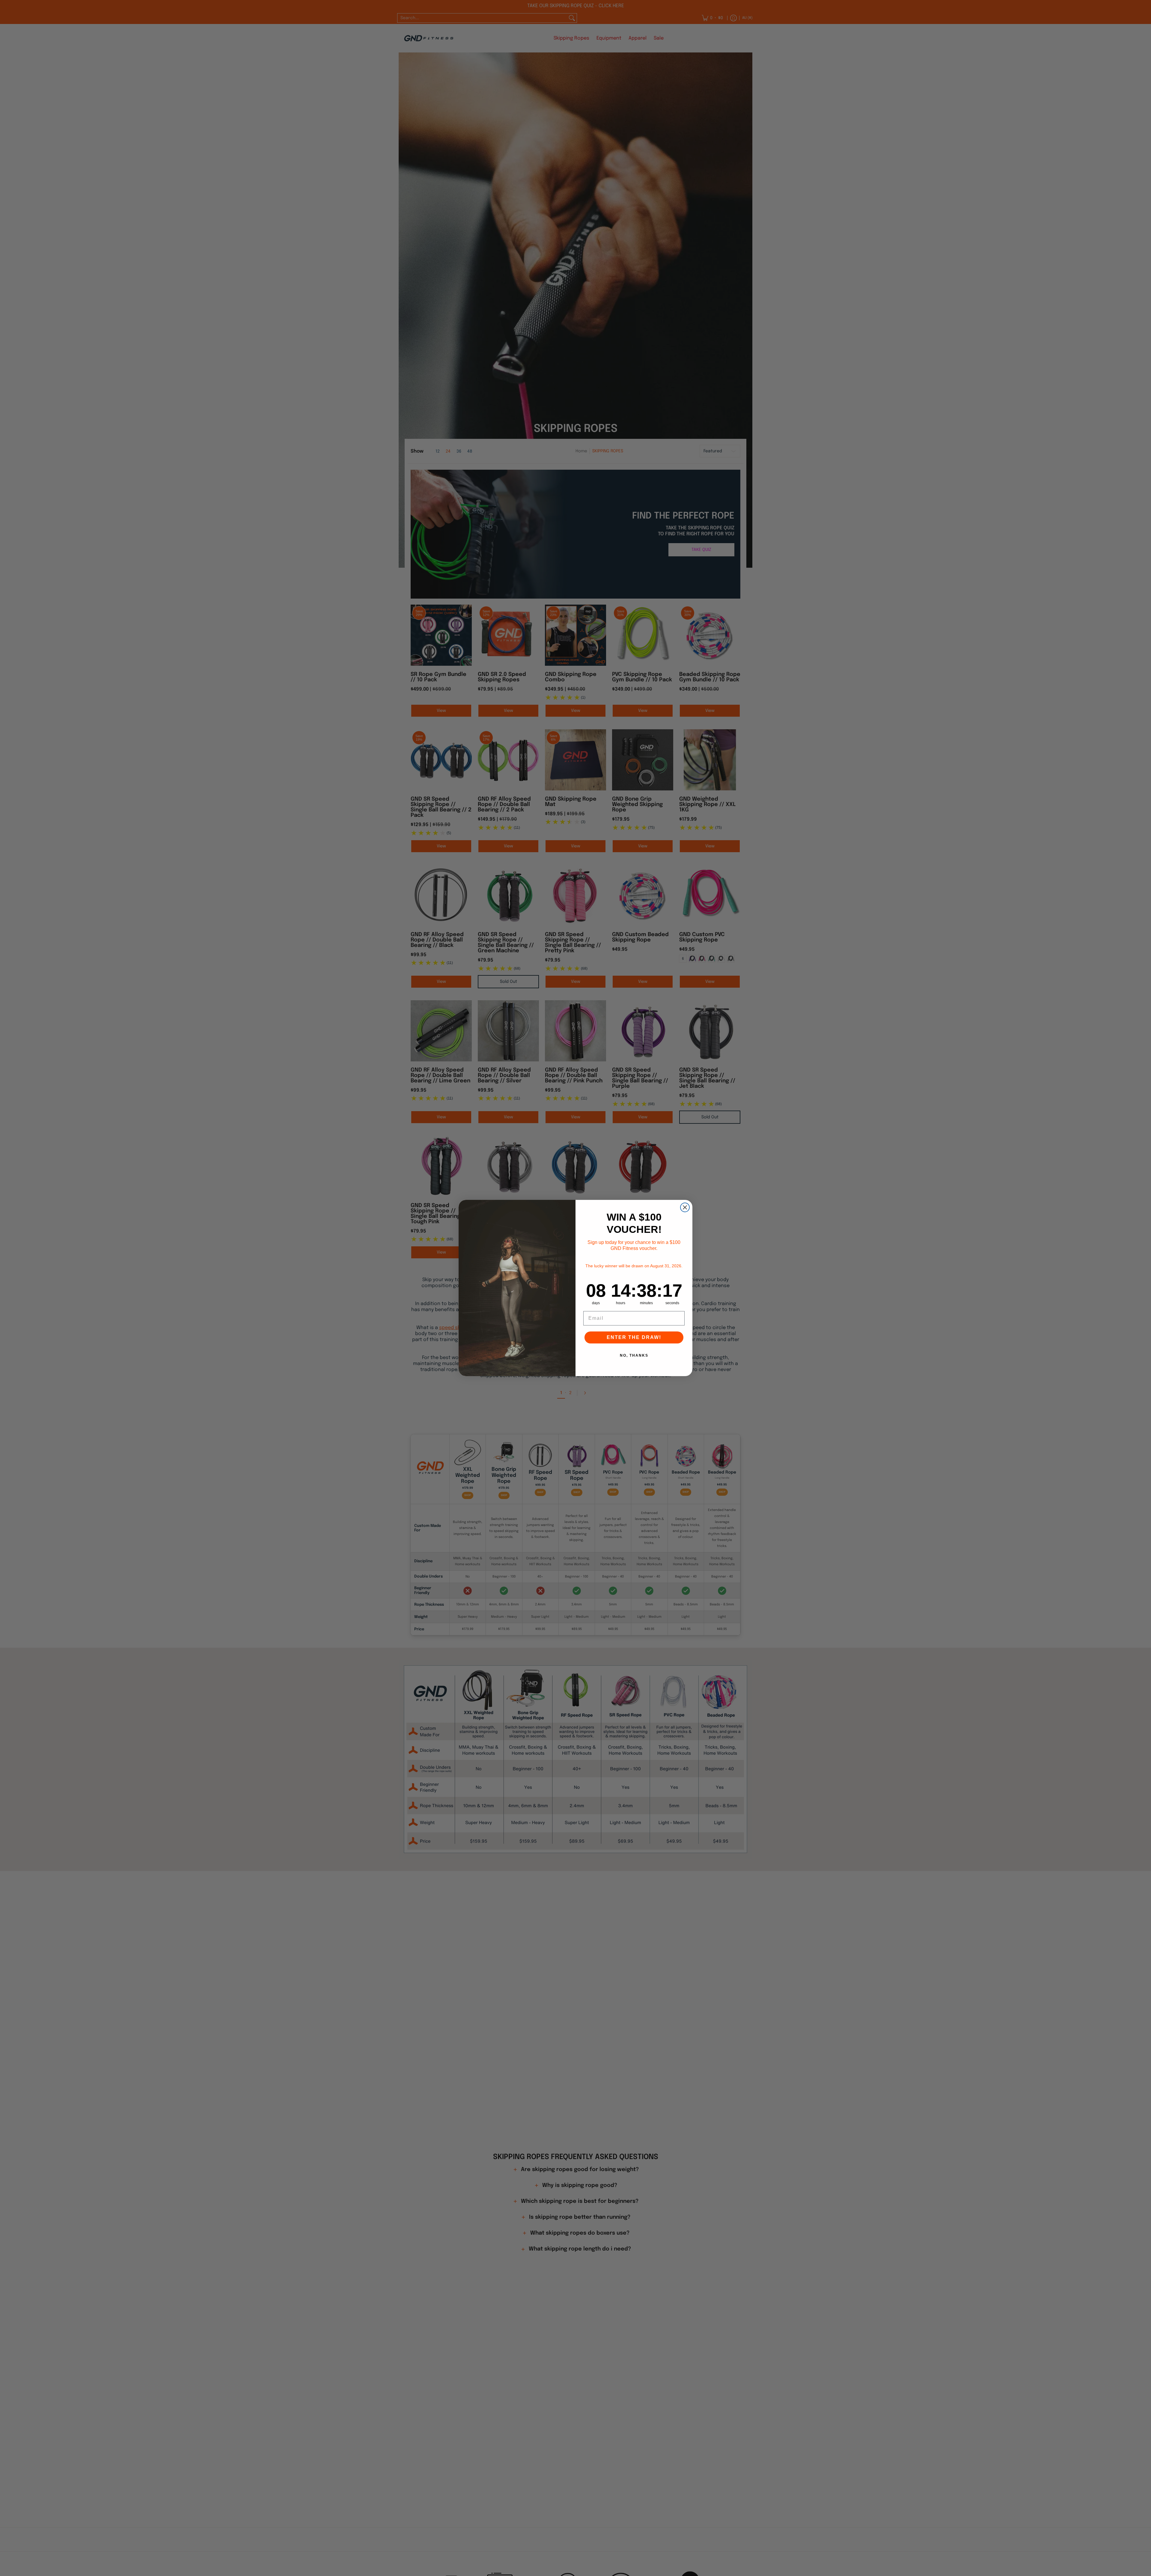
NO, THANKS (634, 1355)
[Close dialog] (685, 1207)
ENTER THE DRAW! (634, 1337)
